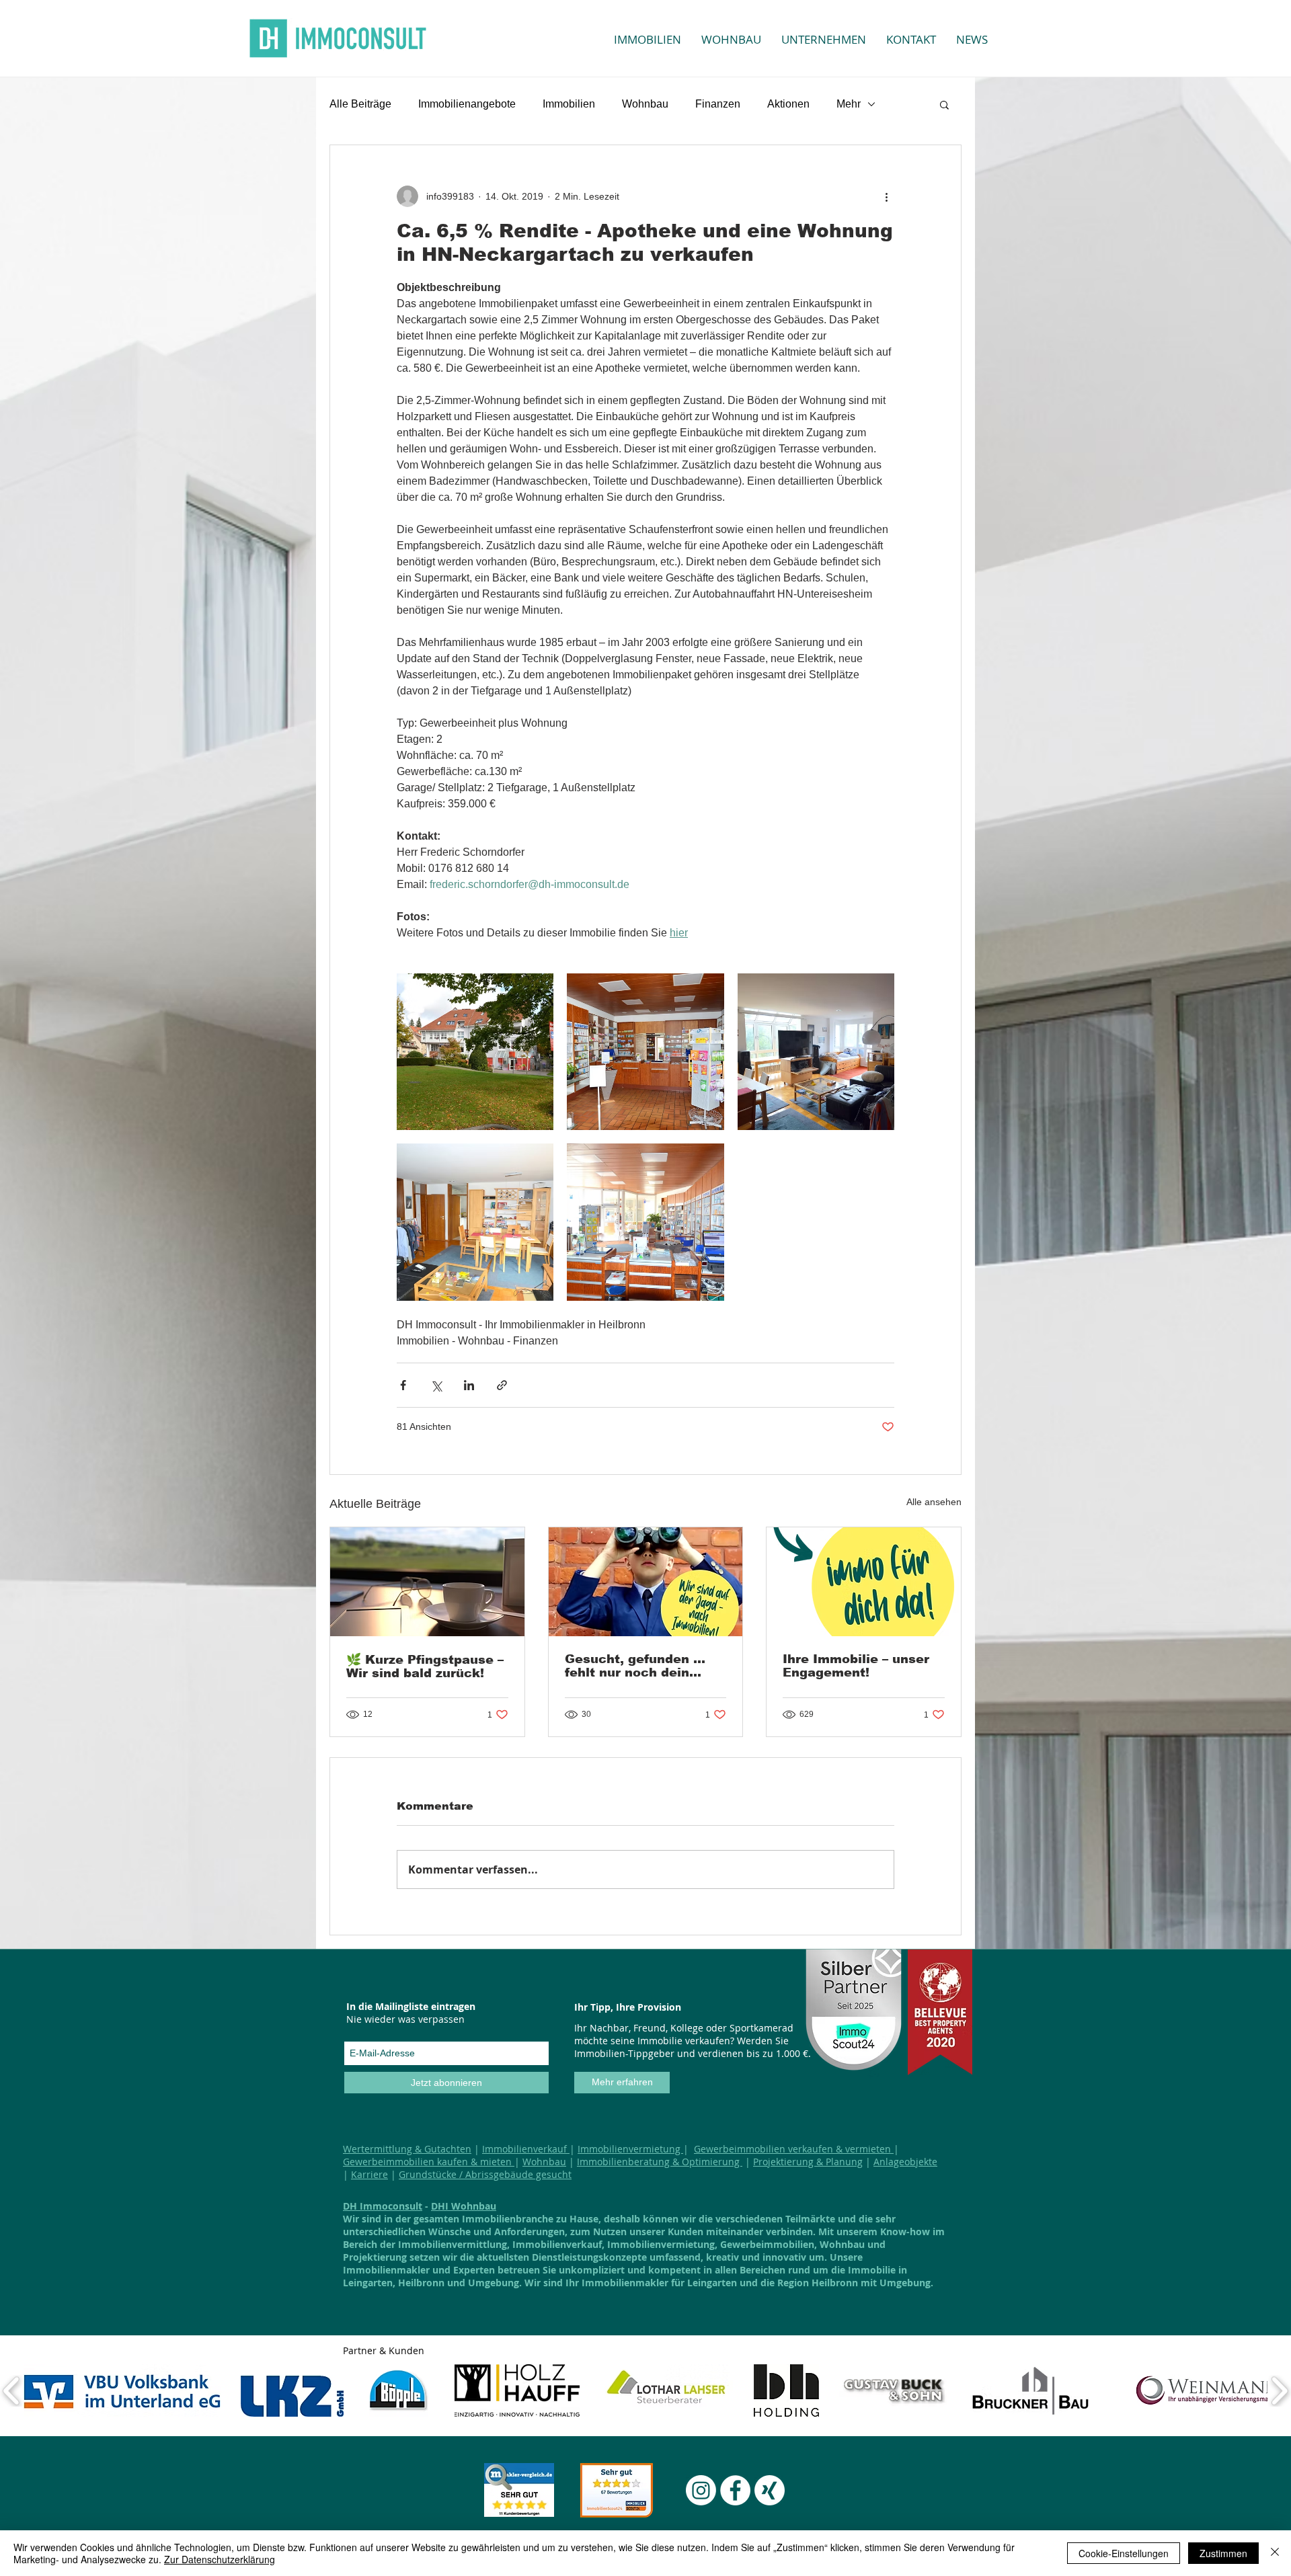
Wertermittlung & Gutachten (407, 2149)
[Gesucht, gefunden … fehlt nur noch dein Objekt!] (646, 1582)
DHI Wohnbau (464, 2206)
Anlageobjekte (905, 2162)
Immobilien (569, 104)
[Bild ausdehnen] (475, 1052)
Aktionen (788, 104)
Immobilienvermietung (630, 2149)
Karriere (369, 2174)
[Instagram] (701, 2490)
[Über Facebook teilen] (403, 1385)
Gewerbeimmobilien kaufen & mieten (429, 2162)
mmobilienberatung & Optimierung (661, 2162)
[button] (944, 104)
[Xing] (770, 2490)
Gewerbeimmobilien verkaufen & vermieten (794, 2149)
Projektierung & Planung (808, 2162)
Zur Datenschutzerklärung (220, 2559)
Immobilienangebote (467, 104)
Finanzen (718, 104)
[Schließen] (1275, 2553)
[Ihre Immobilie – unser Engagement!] (864, 1582)
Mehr (849, 104)
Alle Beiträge (360, 104)
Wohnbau (645, 104)
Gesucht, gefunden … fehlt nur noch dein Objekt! (635, 1666)
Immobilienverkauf (526, 2149)
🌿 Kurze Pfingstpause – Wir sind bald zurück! (425, 1666)
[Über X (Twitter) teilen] (436, 1385)
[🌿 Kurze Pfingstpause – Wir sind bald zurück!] (427, 1582)
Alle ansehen (934, 1502)
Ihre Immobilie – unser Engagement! (856, 1666)
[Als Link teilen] (502, 1385)
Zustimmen (1223, 2553)
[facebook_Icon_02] (735, 2490)
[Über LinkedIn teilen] (469, 1385)
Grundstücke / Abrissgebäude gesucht (485, 2174)
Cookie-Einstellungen (1124, 2553)
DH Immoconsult (383, 2206)
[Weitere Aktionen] (886, 196)
